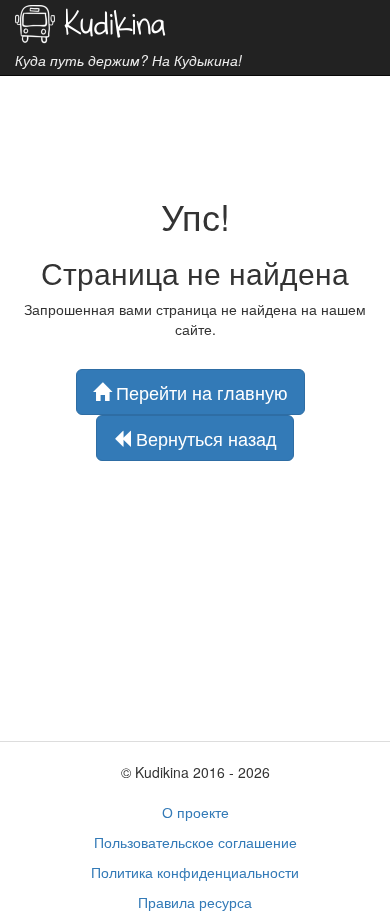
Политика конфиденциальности (195, 872)
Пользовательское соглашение (195, 842)
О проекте (195, 812)
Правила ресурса (195, 902)
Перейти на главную (199, 392)
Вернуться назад (204, 438)
